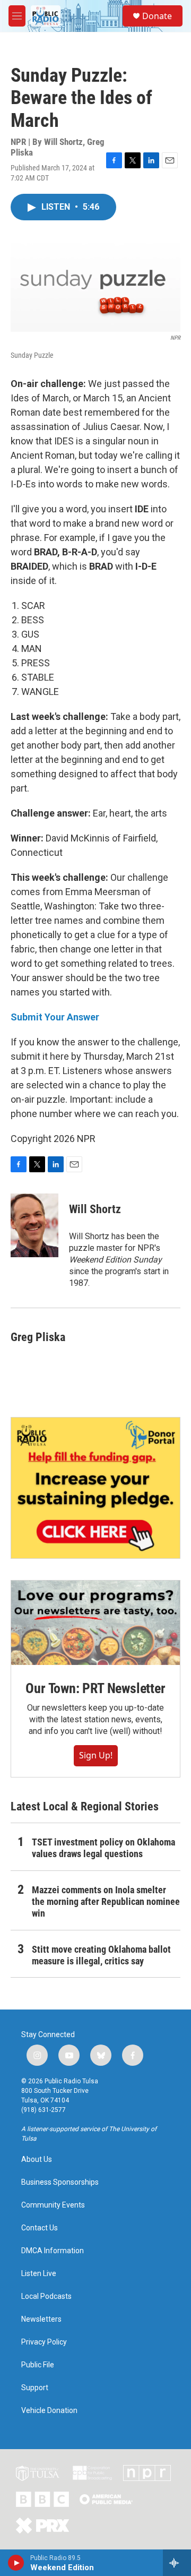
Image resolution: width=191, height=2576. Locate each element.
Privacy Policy (44, 2342)
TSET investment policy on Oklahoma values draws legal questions (103, 1848)
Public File (38, 2365)
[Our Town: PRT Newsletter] (95, 1623)
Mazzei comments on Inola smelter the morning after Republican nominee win (106, 1901)
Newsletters (41, 2319)
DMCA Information (53, 2251)
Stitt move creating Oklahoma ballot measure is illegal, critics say (101, 1955)
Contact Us (40, 2228)
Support (35, 2388)
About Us (37, 2159)
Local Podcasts (46, 2296)
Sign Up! (96, 1755)
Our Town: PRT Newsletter (95, 1688)
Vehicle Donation (49, 2411)
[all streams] (177, 2563)
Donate (157, 16)
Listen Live (39, 2274)
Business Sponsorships (60, 2182)
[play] (16, 2563)
